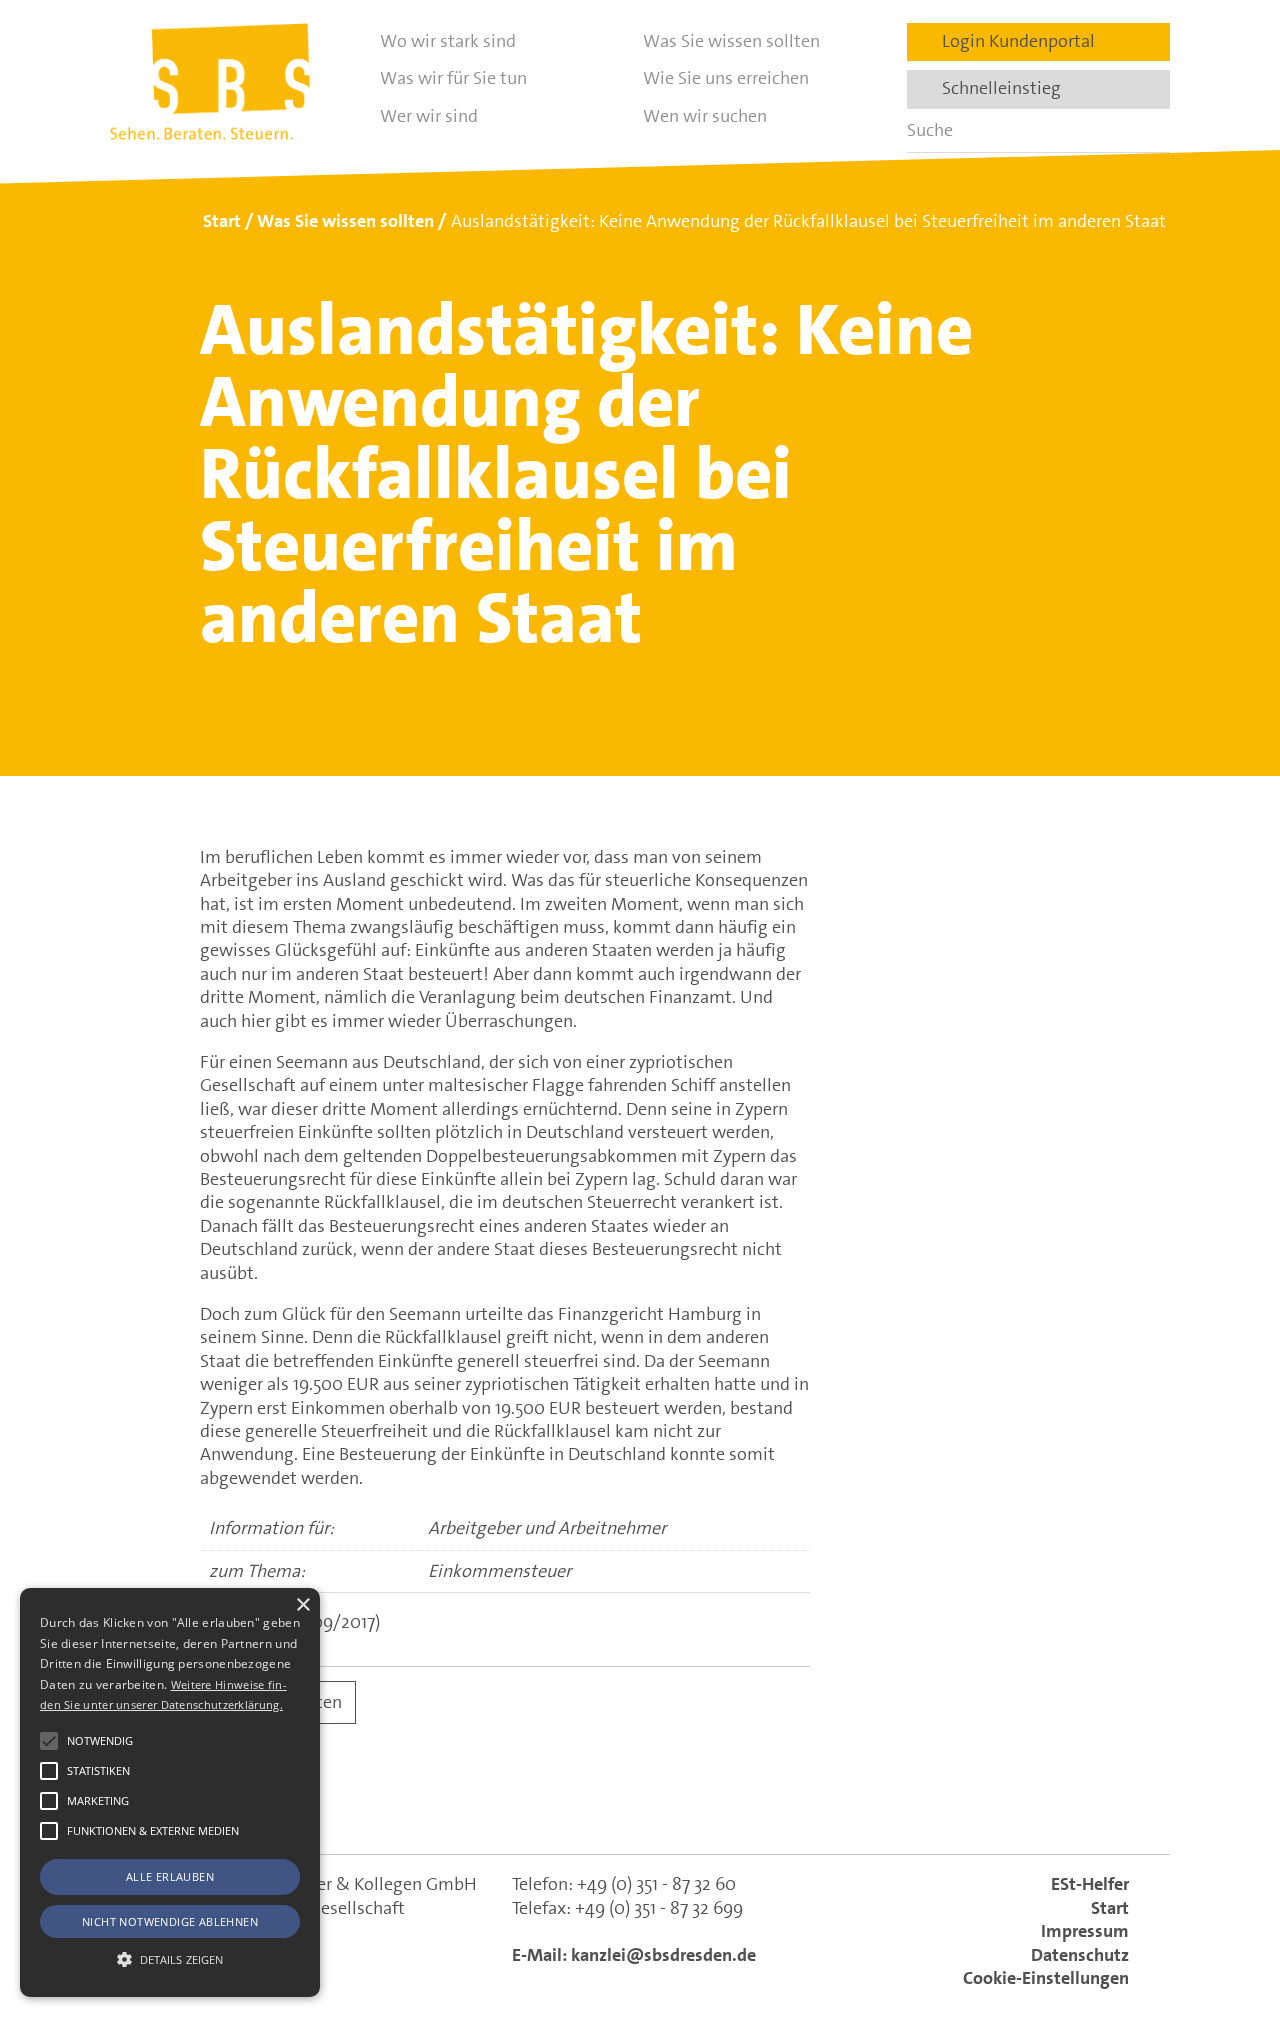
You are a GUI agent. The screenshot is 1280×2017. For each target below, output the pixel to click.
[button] (49, 1741)
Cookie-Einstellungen (1046, 1978)
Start (1110, 1908)
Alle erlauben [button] (170, 1876)
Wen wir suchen (705, 116)
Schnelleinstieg (995, 88)
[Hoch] (1228, 1900)
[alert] (170, 1792)
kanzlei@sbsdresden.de (663, 1955)
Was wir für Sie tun (453, 78)
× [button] (302, 1605)
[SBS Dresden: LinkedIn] (553, 1804)
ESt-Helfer (1090, 1884)
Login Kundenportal (1012, 41)
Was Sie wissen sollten (731, 41)
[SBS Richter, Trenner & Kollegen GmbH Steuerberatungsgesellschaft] (210, 81)
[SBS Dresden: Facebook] (640, 1805)
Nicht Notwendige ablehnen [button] (170, 1921)
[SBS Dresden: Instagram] (726, 1804)
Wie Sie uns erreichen (726, 78)
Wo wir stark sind (448, 41)
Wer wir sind (429, 116)
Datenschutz (1080, 1955)
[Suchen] (1148, 130)
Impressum (1085, 1931)
